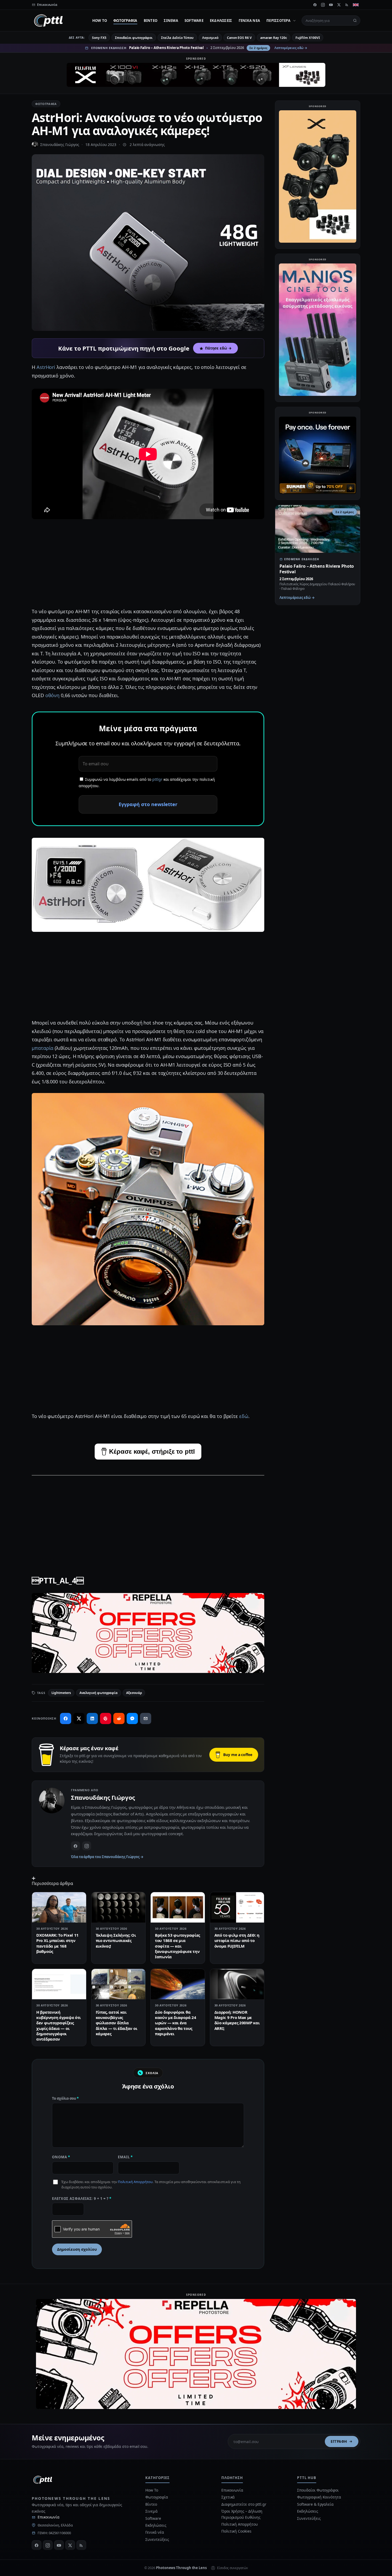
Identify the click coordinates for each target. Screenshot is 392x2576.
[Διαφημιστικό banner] (196, 75)
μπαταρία (43, 1048)
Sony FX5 (99, 38)
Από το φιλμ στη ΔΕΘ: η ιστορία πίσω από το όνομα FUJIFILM (237, 1941)
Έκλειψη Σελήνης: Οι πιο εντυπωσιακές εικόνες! (116, 1941)
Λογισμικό (210, 38)
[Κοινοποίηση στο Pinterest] (106, 1718)
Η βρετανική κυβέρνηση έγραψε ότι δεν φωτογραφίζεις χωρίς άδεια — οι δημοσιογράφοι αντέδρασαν (59, 2026)
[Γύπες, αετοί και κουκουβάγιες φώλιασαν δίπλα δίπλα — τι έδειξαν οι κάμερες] (119, 1984)
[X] (339, 5)
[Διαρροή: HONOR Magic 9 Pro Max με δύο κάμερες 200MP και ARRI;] (237, 1984)
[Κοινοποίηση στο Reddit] (119, 1718)
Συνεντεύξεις (157, 2539)
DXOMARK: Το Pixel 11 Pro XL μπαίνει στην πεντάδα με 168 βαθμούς (57, 1943)
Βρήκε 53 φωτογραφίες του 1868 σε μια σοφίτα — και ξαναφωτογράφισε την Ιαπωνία (177, 1946)
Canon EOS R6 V (239, 38)
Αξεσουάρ (134, 1693)
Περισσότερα (278, 21)
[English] (356, 5)
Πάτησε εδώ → (218, 348)
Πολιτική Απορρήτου (135, 2182)
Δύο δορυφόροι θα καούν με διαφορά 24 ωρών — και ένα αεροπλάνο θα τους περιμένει (175, 2023)
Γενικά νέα (249, 21)
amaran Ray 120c (274, 38)
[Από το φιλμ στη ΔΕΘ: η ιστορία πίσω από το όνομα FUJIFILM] (237, 1907)
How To (100, 21)
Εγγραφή (339, 2441)
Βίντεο (151, 21)
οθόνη (53, 695)
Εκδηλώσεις (221, 21)
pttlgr (157, 779)
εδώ (244, 1416)
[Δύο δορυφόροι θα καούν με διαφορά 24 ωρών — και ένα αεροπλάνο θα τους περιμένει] (178, 1984)
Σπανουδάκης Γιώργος (60, 145)
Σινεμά (171, 21)
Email (125, 2157)
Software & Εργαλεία (315, 2504)
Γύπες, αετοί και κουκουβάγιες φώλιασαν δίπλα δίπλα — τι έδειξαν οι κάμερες (117, 2023)
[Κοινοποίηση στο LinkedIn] (92, 1718)
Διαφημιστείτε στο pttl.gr (244, 2504)
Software (194, 21)
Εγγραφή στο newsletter (148, 804)
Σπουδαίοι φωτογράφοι (134, 38)
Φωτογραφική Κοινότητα (319, 2497)
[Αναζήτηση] (355, 21)
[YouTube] (331, 5)
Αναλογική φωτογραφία (99, 1693)
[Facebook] (315, 5)
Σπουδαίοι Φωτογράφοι (318, 2490)
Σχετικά (228, 2497)
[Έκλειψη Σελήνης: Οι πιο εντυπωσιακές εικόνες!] (119, 1907)
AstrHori (46, 367)
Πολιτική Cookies (236, 2531)
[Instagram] (323, 5)
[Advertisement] (148, 565)
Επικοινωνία (49, 2517)
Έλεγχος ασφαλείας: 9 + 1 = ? (82, 2199)
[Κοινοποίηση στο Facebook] (66, 1718)
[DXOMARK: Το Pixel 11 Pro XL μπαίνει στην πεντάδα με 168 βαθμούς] (59, 1907)
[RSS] (347, 5)
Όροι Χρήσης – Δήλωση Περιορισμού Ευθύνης (242, 2514)
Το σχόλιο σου (65, 2098)
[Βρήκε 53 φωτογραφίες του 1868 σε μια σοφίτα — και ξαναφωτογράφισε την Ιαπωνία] (178, 1907)
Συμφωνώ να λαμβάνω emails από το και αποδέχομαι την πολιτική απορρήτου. (147, 783)
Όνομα (61, 2157)
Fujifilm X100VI (308, 38)
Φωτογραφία (125, 21)
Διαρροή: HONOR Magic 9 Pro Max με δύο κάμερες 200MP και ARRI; (237, 2020)
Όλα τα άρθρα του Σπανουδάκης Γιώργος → (107, 1857)
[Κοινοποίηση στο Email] (146, 1718)
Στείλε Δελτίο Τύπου (177, 38)
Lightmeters (61, 1693)
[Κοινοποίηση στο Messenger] (132, 1718)
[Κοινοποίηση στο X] (79, 1718)
